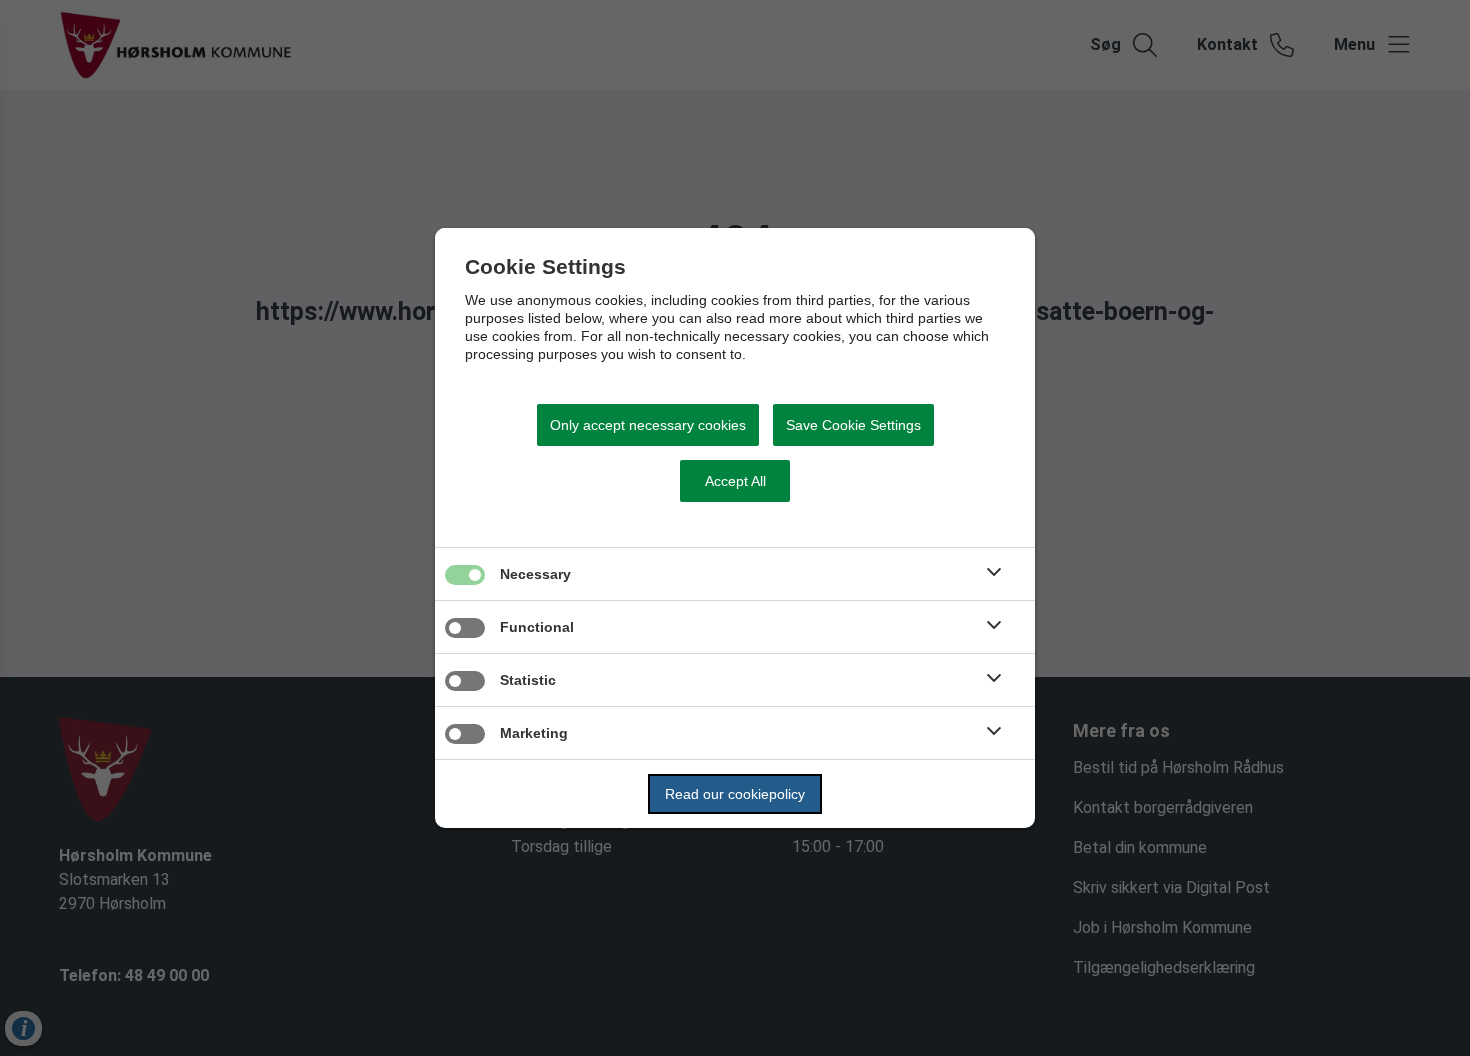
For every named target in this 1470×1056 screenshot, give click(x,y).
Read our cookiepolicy (735, 794)
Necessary (535, 574)
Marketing (534, 733)
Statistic (528, 680)
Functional (537, 627)
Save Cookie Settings (853, 425)
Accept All (735, 481)
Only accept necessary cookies (648, 425)
